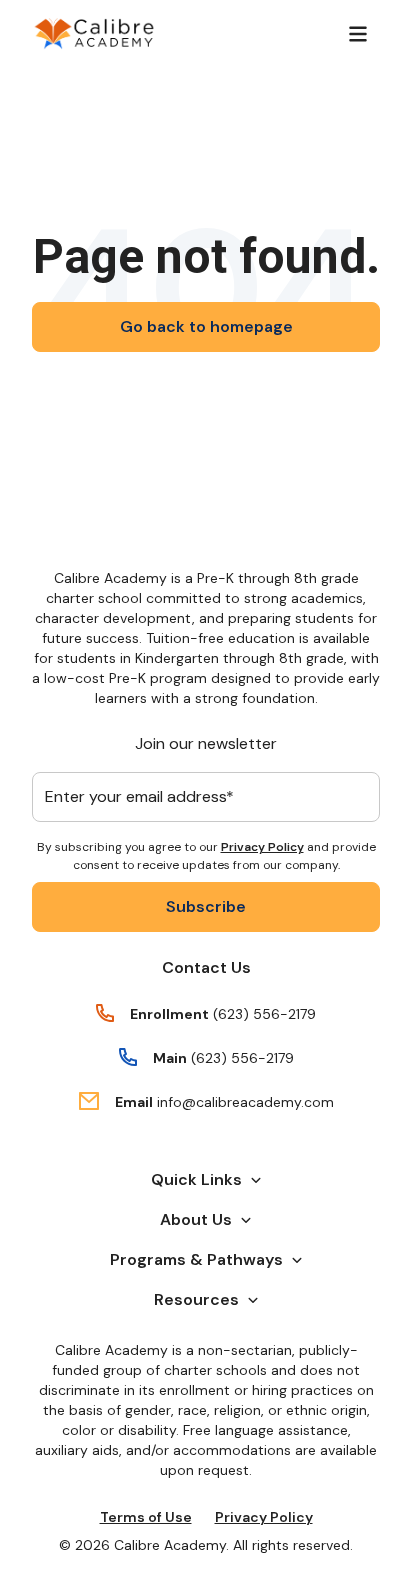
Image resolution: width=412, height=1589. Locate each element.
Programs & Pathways (196, 1259)
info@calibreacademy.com (245, 1102)
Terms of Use (146, 1517)
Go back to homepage (206, 326)
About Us (196, 1219)
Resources (196, 1299)
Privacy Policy (262, 847)
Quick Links (196, 1179)
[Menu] (358, 34)
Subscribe (206, 906)
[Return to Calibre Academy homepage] (94, 34)
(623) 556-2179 (264, 1014)
